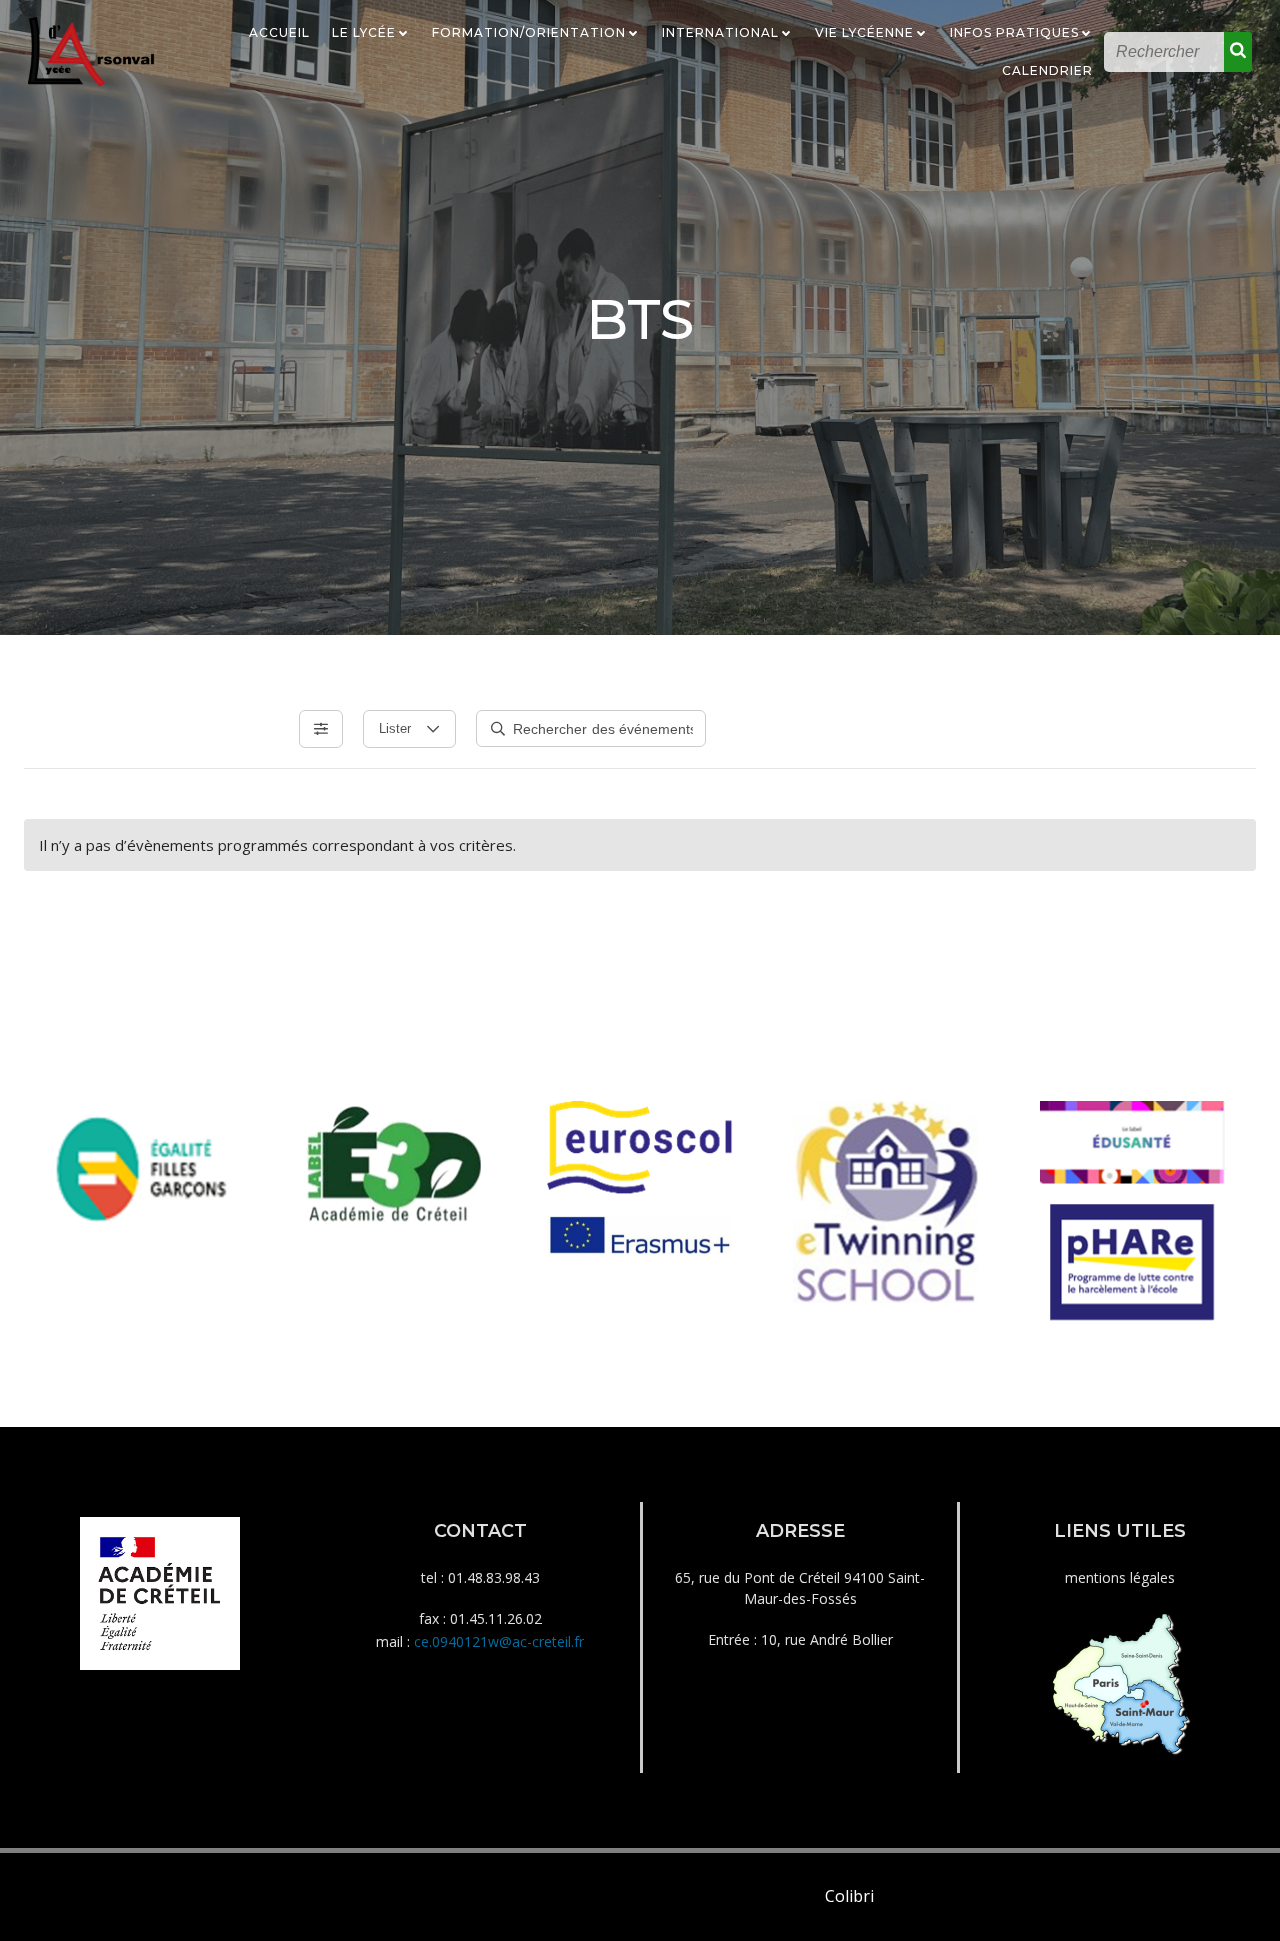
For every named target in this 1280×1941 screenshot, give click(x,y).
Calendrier (1047, 70)
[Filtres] (321, 729)
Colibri (849, 1896)
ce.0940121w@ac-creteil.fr (499, 1641)
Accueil (279, 32)
